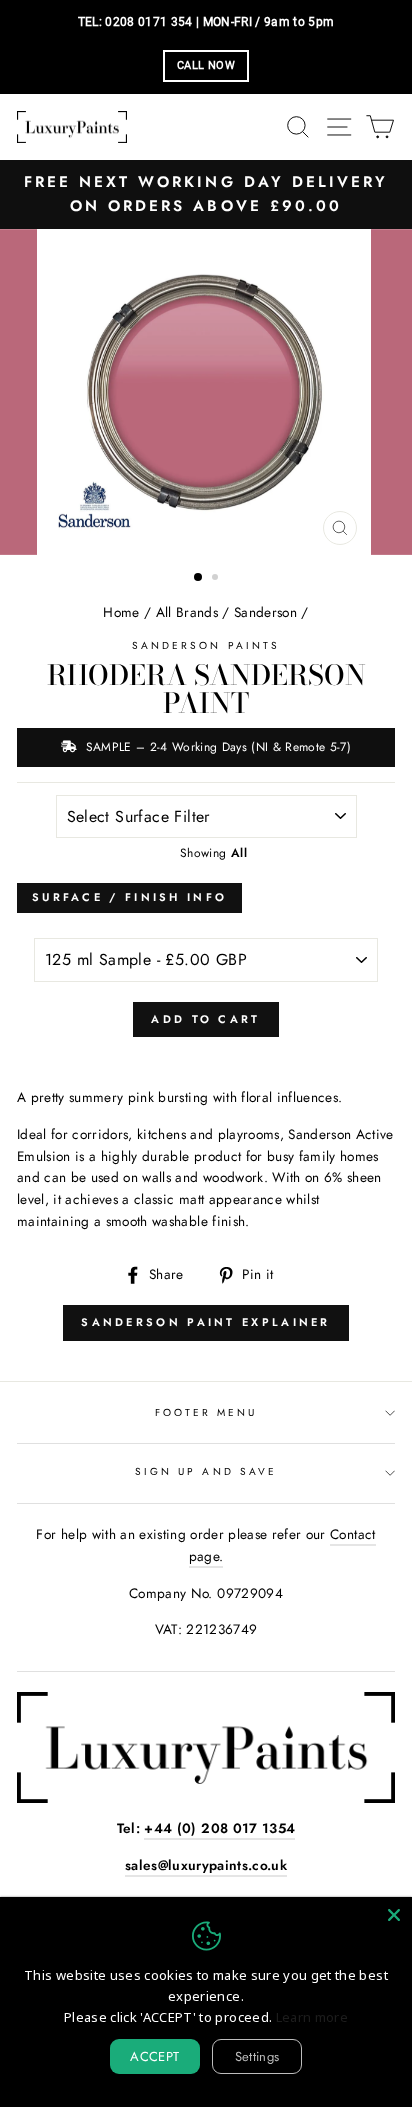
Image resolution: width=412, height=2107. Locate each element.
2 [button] (217, 579)
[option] (206, 194)
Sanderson (265, 612)
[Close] (394, 1915)
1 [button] (199, 578)
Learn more (312, 2017)
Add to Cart (205, 1019)
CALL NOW (206, 65)
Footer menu (206, 1412)
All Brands (187, 612)
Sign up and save (206, 1471)
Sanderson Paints (206, 645)
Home (121, 612)
